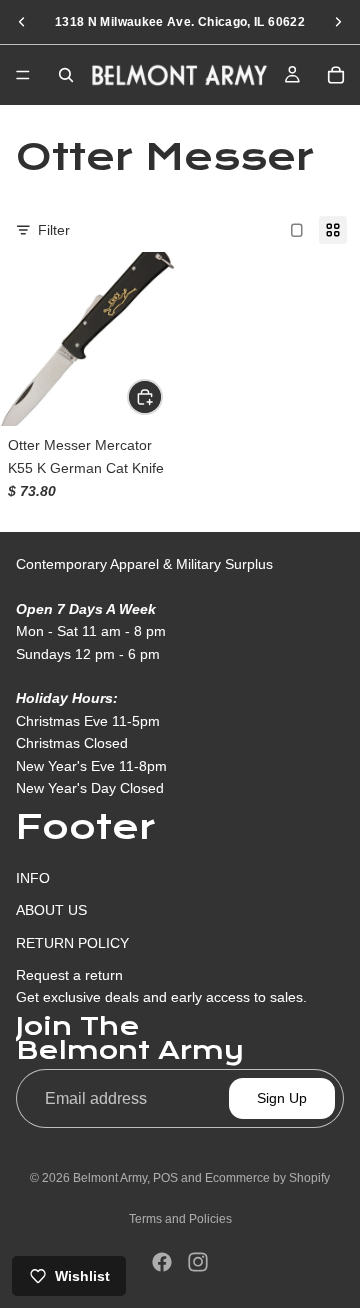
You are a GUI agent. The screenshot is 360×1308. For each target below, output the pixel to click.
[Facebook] (162, 1262)
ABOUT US (51, 910)
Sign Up (282, 1098)
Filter (54, 230)
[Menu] (23, 75)
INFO (33, 878)
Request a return (69, 975)
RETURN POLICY (72, 942)
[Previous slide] (22, 22)
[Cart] (336, 75)
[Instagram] (198, 1262)
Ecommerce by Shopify (267, 1178)
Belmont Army (110, 1178)
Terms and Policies (180, 1219)
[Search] (66, 75)
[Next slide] (338, 22)
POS (165, 1178)
